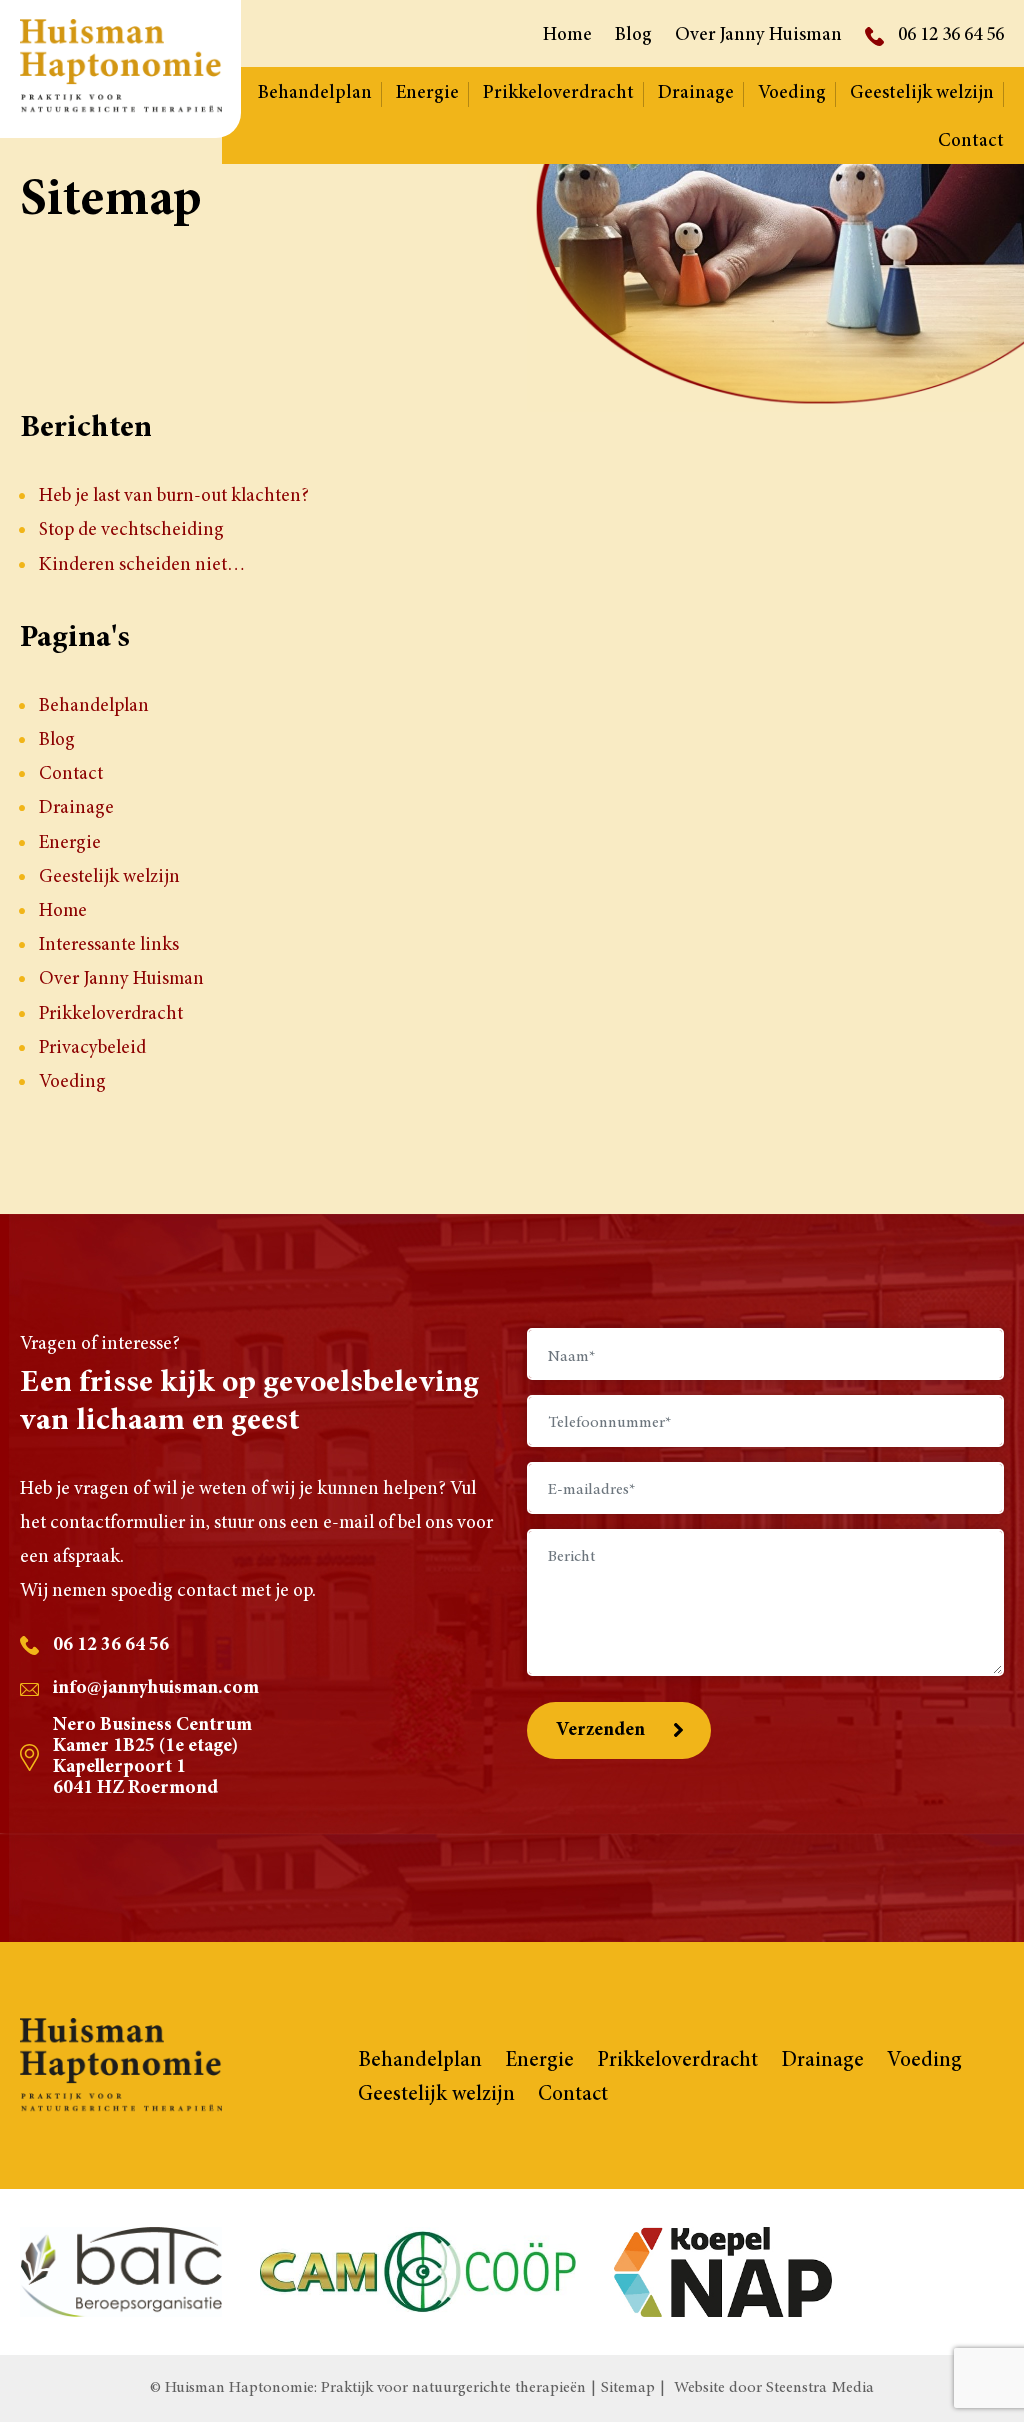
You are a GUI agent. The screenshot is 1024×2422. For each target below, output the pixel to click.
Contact (971, 141)
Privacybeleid (92, 1048)
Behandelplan (315, 93)
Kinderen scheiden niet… (142, 565)
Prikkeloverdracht (558, 93)
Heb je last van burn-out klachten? (174, 496)
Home (567, 35)
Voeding (792, 93)
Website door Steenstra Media (774, 2388)
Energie (427, 93)
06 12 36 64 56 (951, 35)
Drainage (696, 93)
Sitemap (628, 2388)
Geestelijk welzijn (922, 93)
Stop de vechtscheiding (131, 530)
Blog (633, 35)
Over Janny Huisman (758, 35)
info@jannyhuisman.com (156, 1688)
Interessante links (109, 945)
